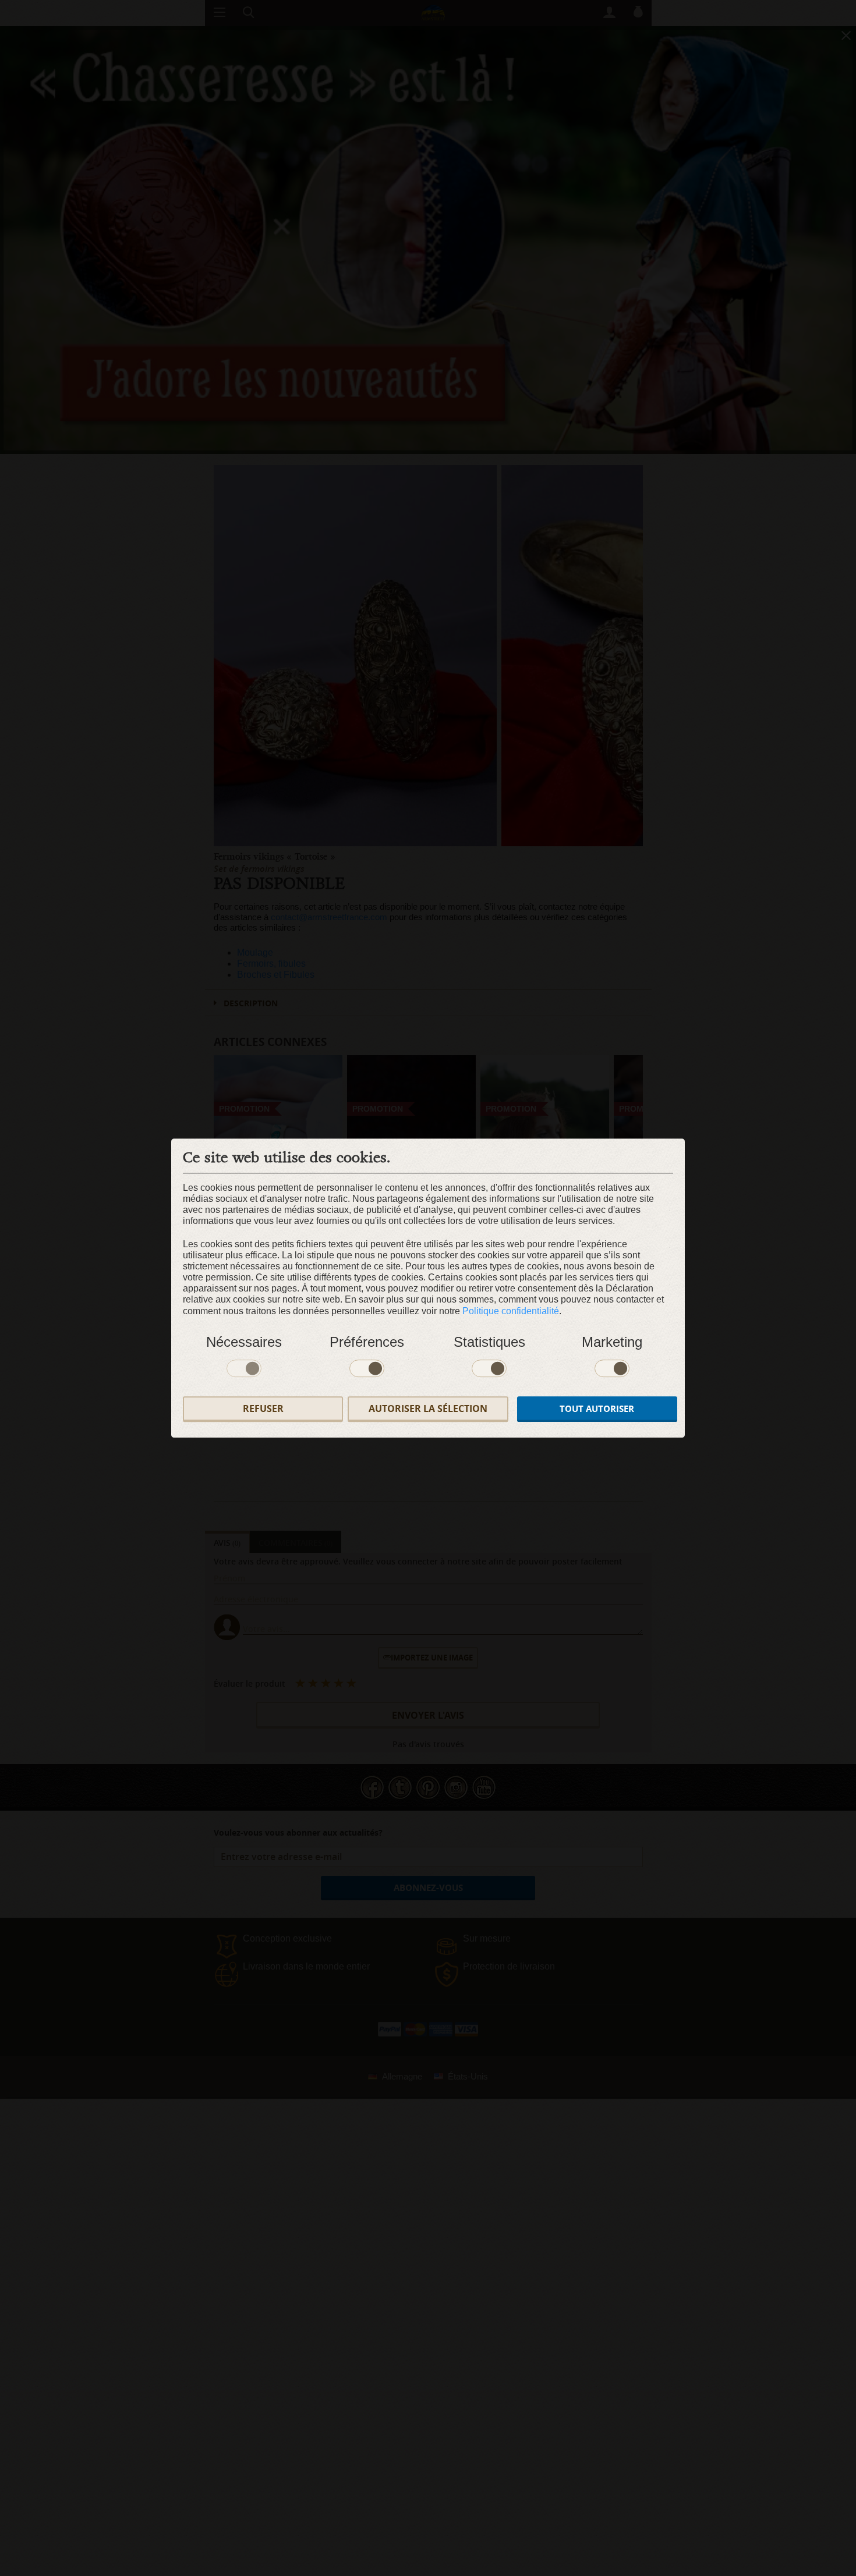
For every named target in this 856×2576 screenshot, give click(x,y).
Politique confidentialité (511, 1311)
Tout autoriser (597, 1409)
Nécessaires (244, 1342)
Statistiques (489, 1342)
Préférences (367, 1342)
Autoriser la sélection (428, 1409)
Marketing (612, 1342)
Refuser (263, 1409)
